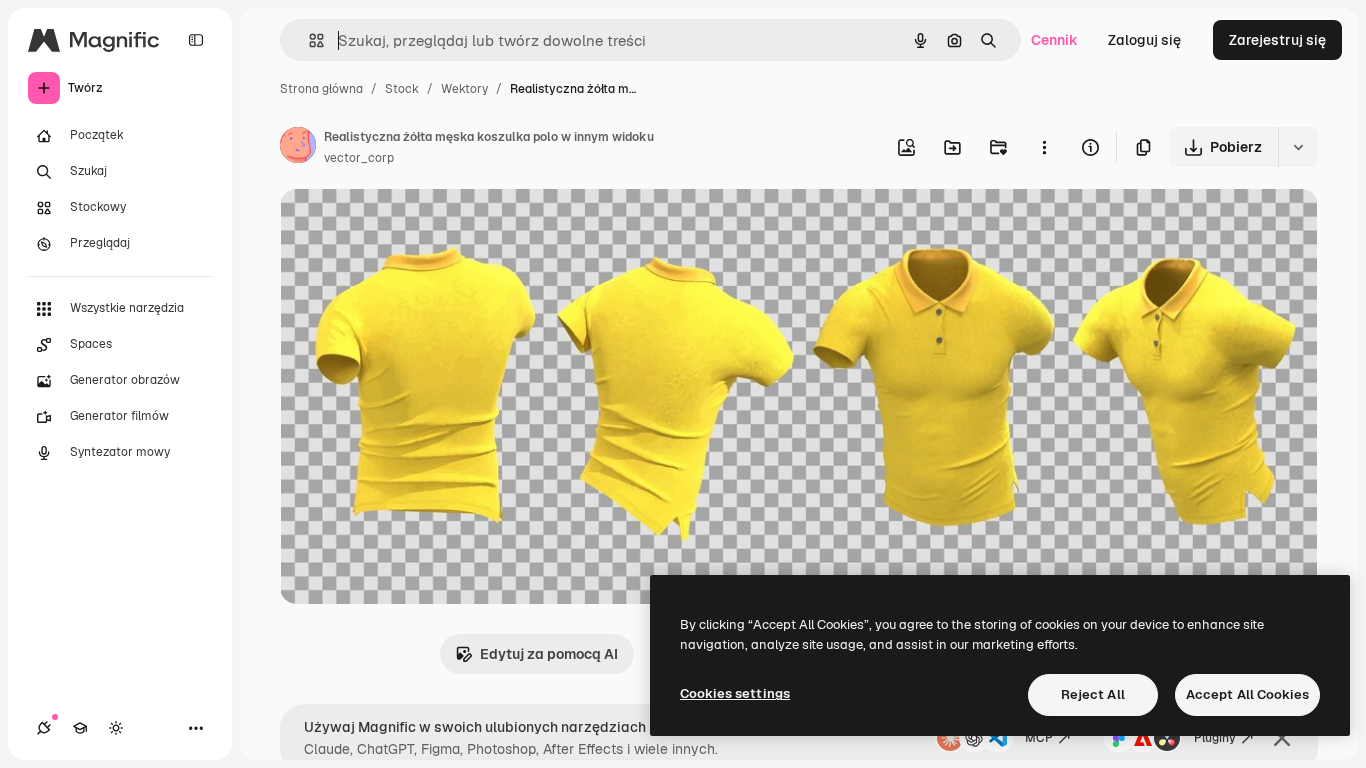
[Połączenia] (44, 728)
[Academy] (80, 728)
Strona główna (321, 89)
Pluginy (1215, 738)
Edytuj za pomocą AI (549, 654)
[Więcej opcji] (1044, 147)
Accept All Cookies (1247, 694)
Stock (402, 89)
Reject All (1093, 694)
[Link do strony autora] (298, 148)
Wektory (464, 89)
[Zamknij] (1282, 738)
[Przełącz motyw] (116, 728)
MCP (1039, 738)
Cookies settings (735, 693)
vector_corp (359, 158)
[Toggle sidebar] (196, 40)
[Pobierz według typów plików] (1298, 147)
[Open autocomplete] (308, 40)
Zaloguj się (1144, 40)
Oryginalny (418, 227)
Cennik (1054, 40)
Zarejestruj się (1277, 40)
